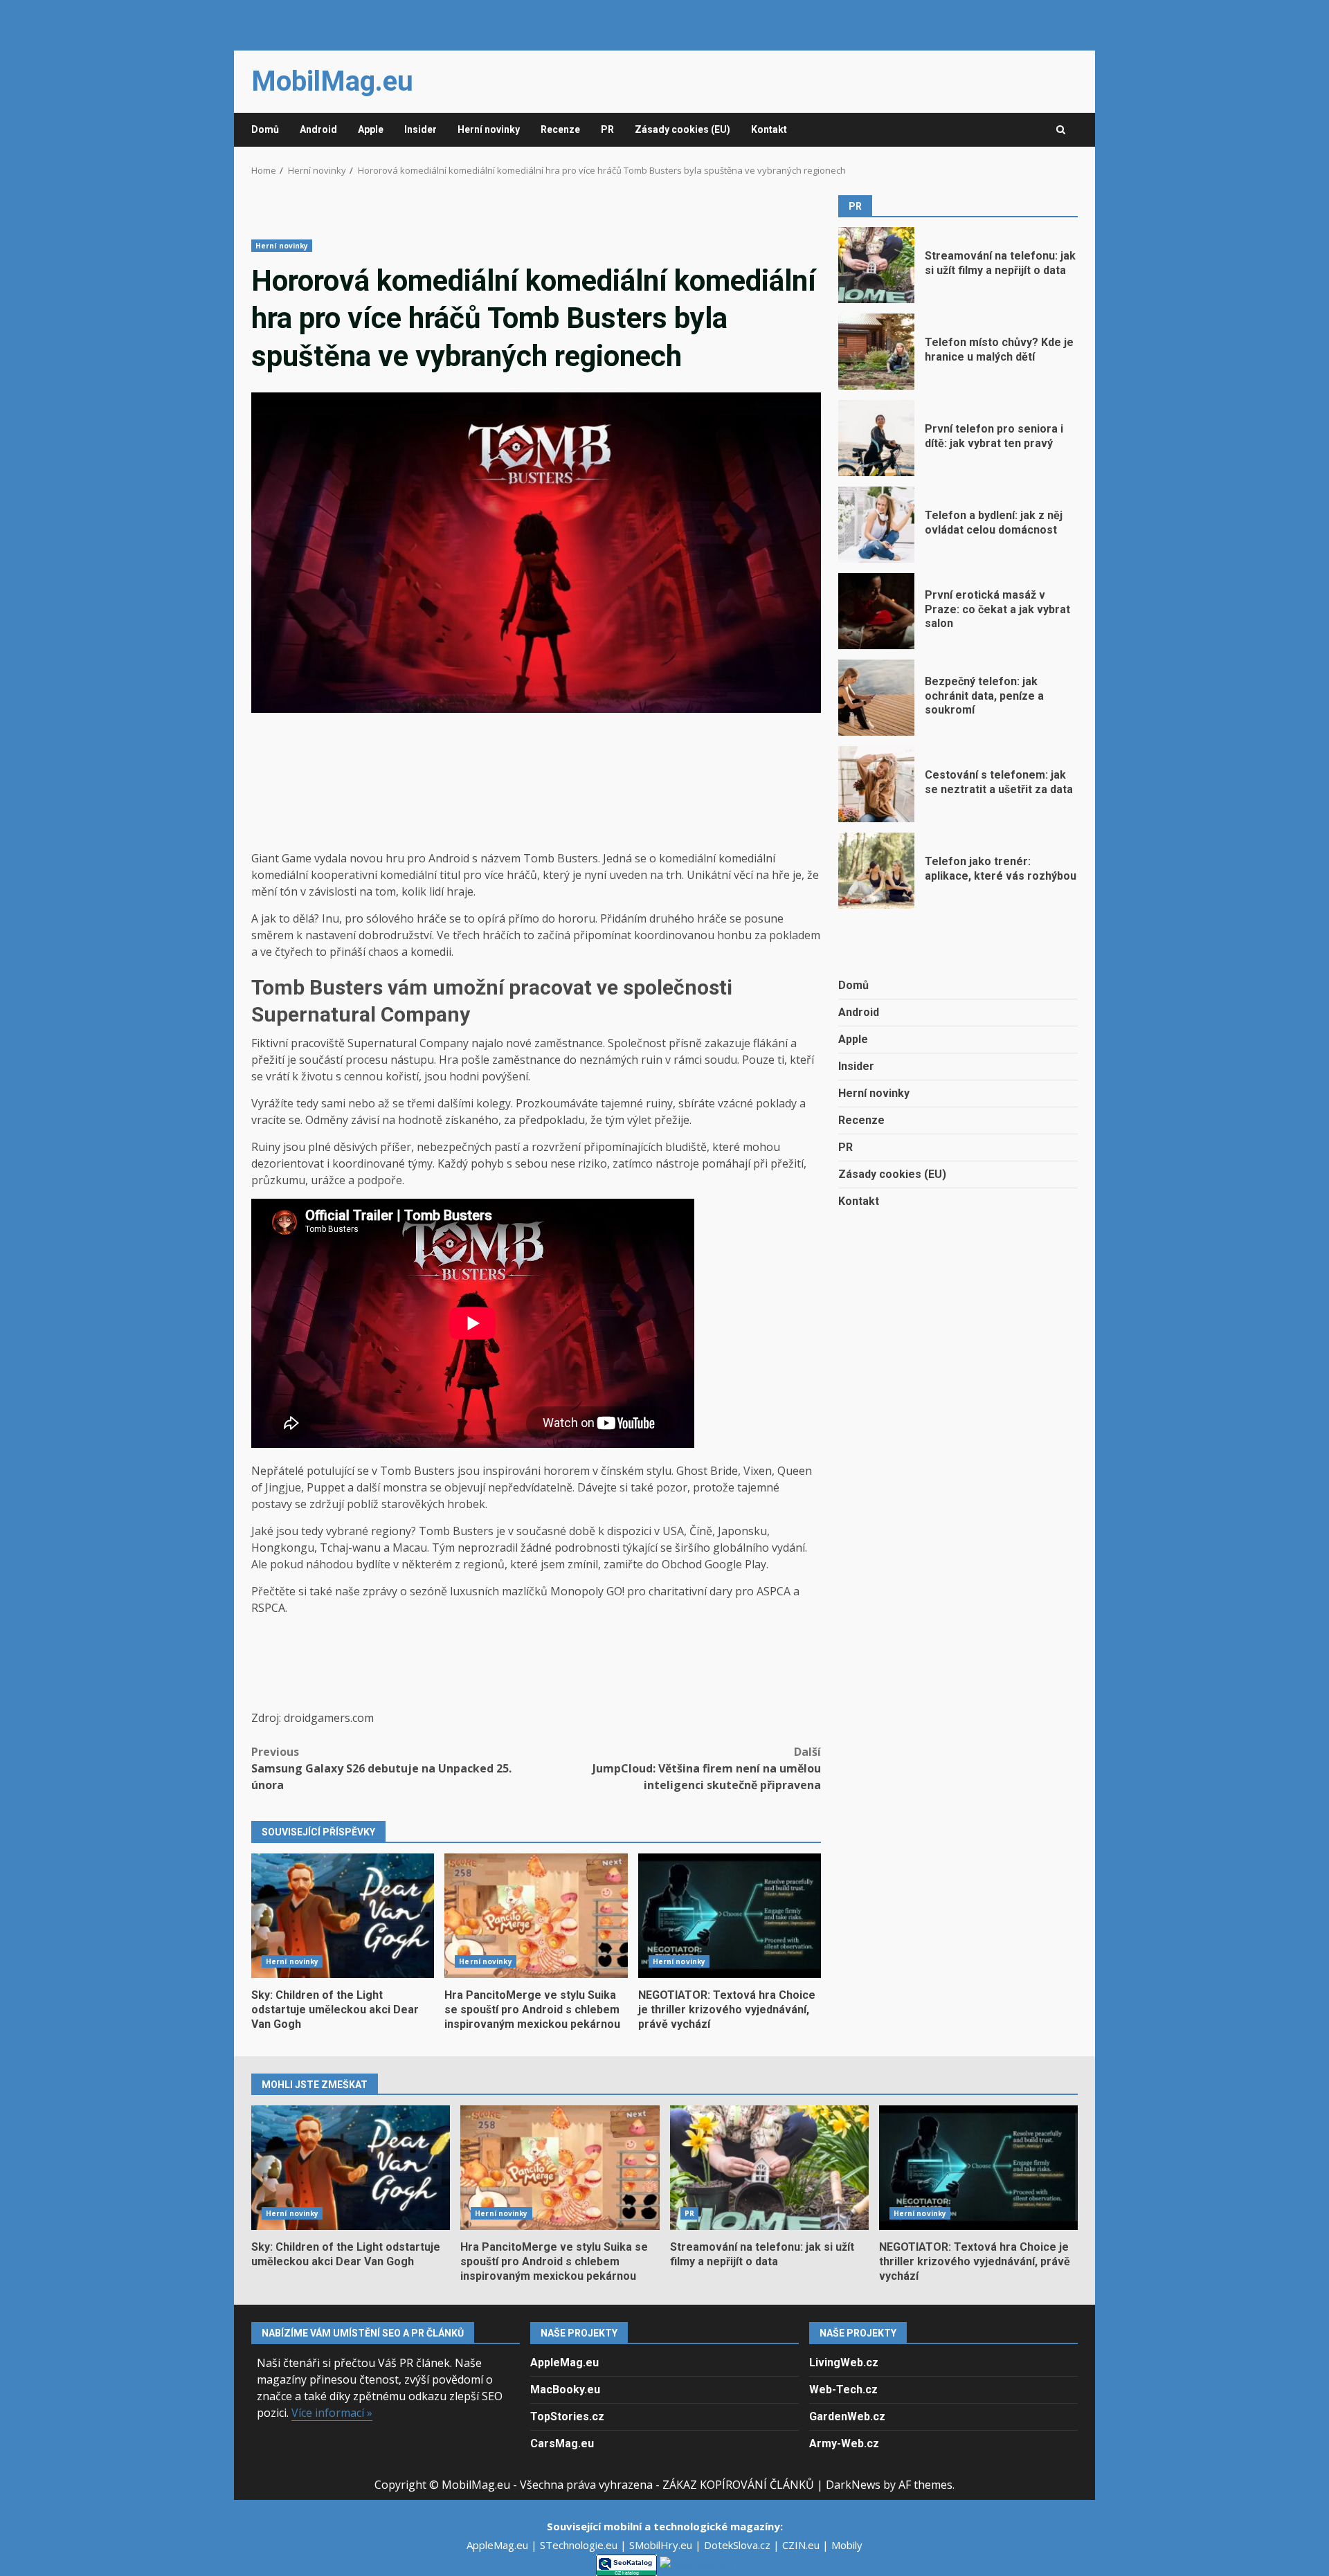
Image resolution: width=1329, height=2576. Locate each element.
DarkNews (853, 2485)
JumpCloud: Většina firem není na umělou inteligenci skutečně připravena (707, 1768)
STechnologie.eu (580, 2545)
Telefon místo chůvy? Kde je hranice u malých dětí (876, 352)
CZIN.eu (802, 2545)
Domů (265, 129)
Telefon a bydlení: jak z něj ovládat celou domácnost (876, 525)
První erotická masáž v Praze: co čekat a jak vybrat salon (876, 611)
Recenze (560, 129)
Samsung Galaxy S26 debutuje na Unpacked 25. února (381, 1768)
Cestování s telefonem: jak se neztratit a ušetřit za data (876, 784)
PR (607, 129)
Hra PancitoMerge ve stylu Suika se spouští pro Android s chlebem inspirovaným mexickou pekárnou (536, 1916)
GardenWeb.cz (847, 2416)
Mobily (847, 2545)
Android (318, 129)
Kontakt (769, 129)
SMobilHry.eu (662, 2545)
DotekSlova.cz (739, 2545)
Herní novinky (489, 129)
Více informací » (332, 2413)
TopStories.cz (567, 2416)
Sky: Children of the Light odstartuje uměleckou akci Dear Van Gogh (343, 1916)
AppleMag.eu (564, 2362)
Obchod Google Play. (715, 1564)
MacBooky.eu (565, 2389)
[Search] (1061, 130)
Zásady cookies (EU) (682, 129)
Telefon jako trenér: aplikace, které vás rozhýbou (876, 871)
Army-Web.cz (844, 2443)
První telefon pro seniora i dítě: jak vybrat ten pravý (876, 438)
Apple (371, 129)
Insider (421, 129)
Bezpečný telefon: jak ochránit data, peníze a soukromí (876, 698)
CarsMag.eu (562, 2443)
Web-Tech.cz (843, 2389)
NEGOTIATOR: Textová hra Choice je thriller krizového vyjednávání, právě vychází (730, 1916)
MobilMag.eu (332, 81)
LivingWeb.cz (844, 2362)
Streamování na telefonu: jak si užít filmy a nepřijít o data (876, 265)
